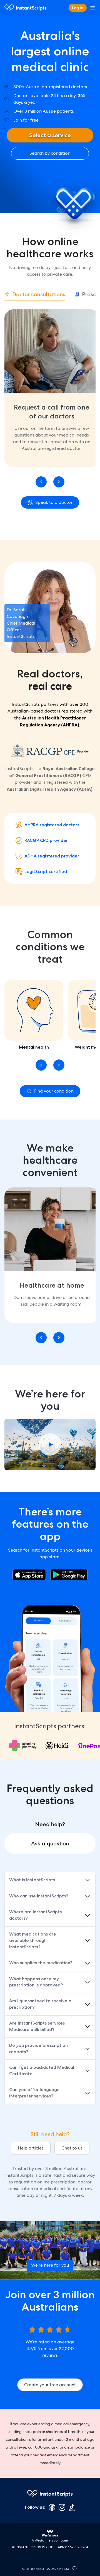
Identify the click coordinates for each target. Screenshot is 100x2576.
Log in (78, 8)
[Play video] (50, 1444)
